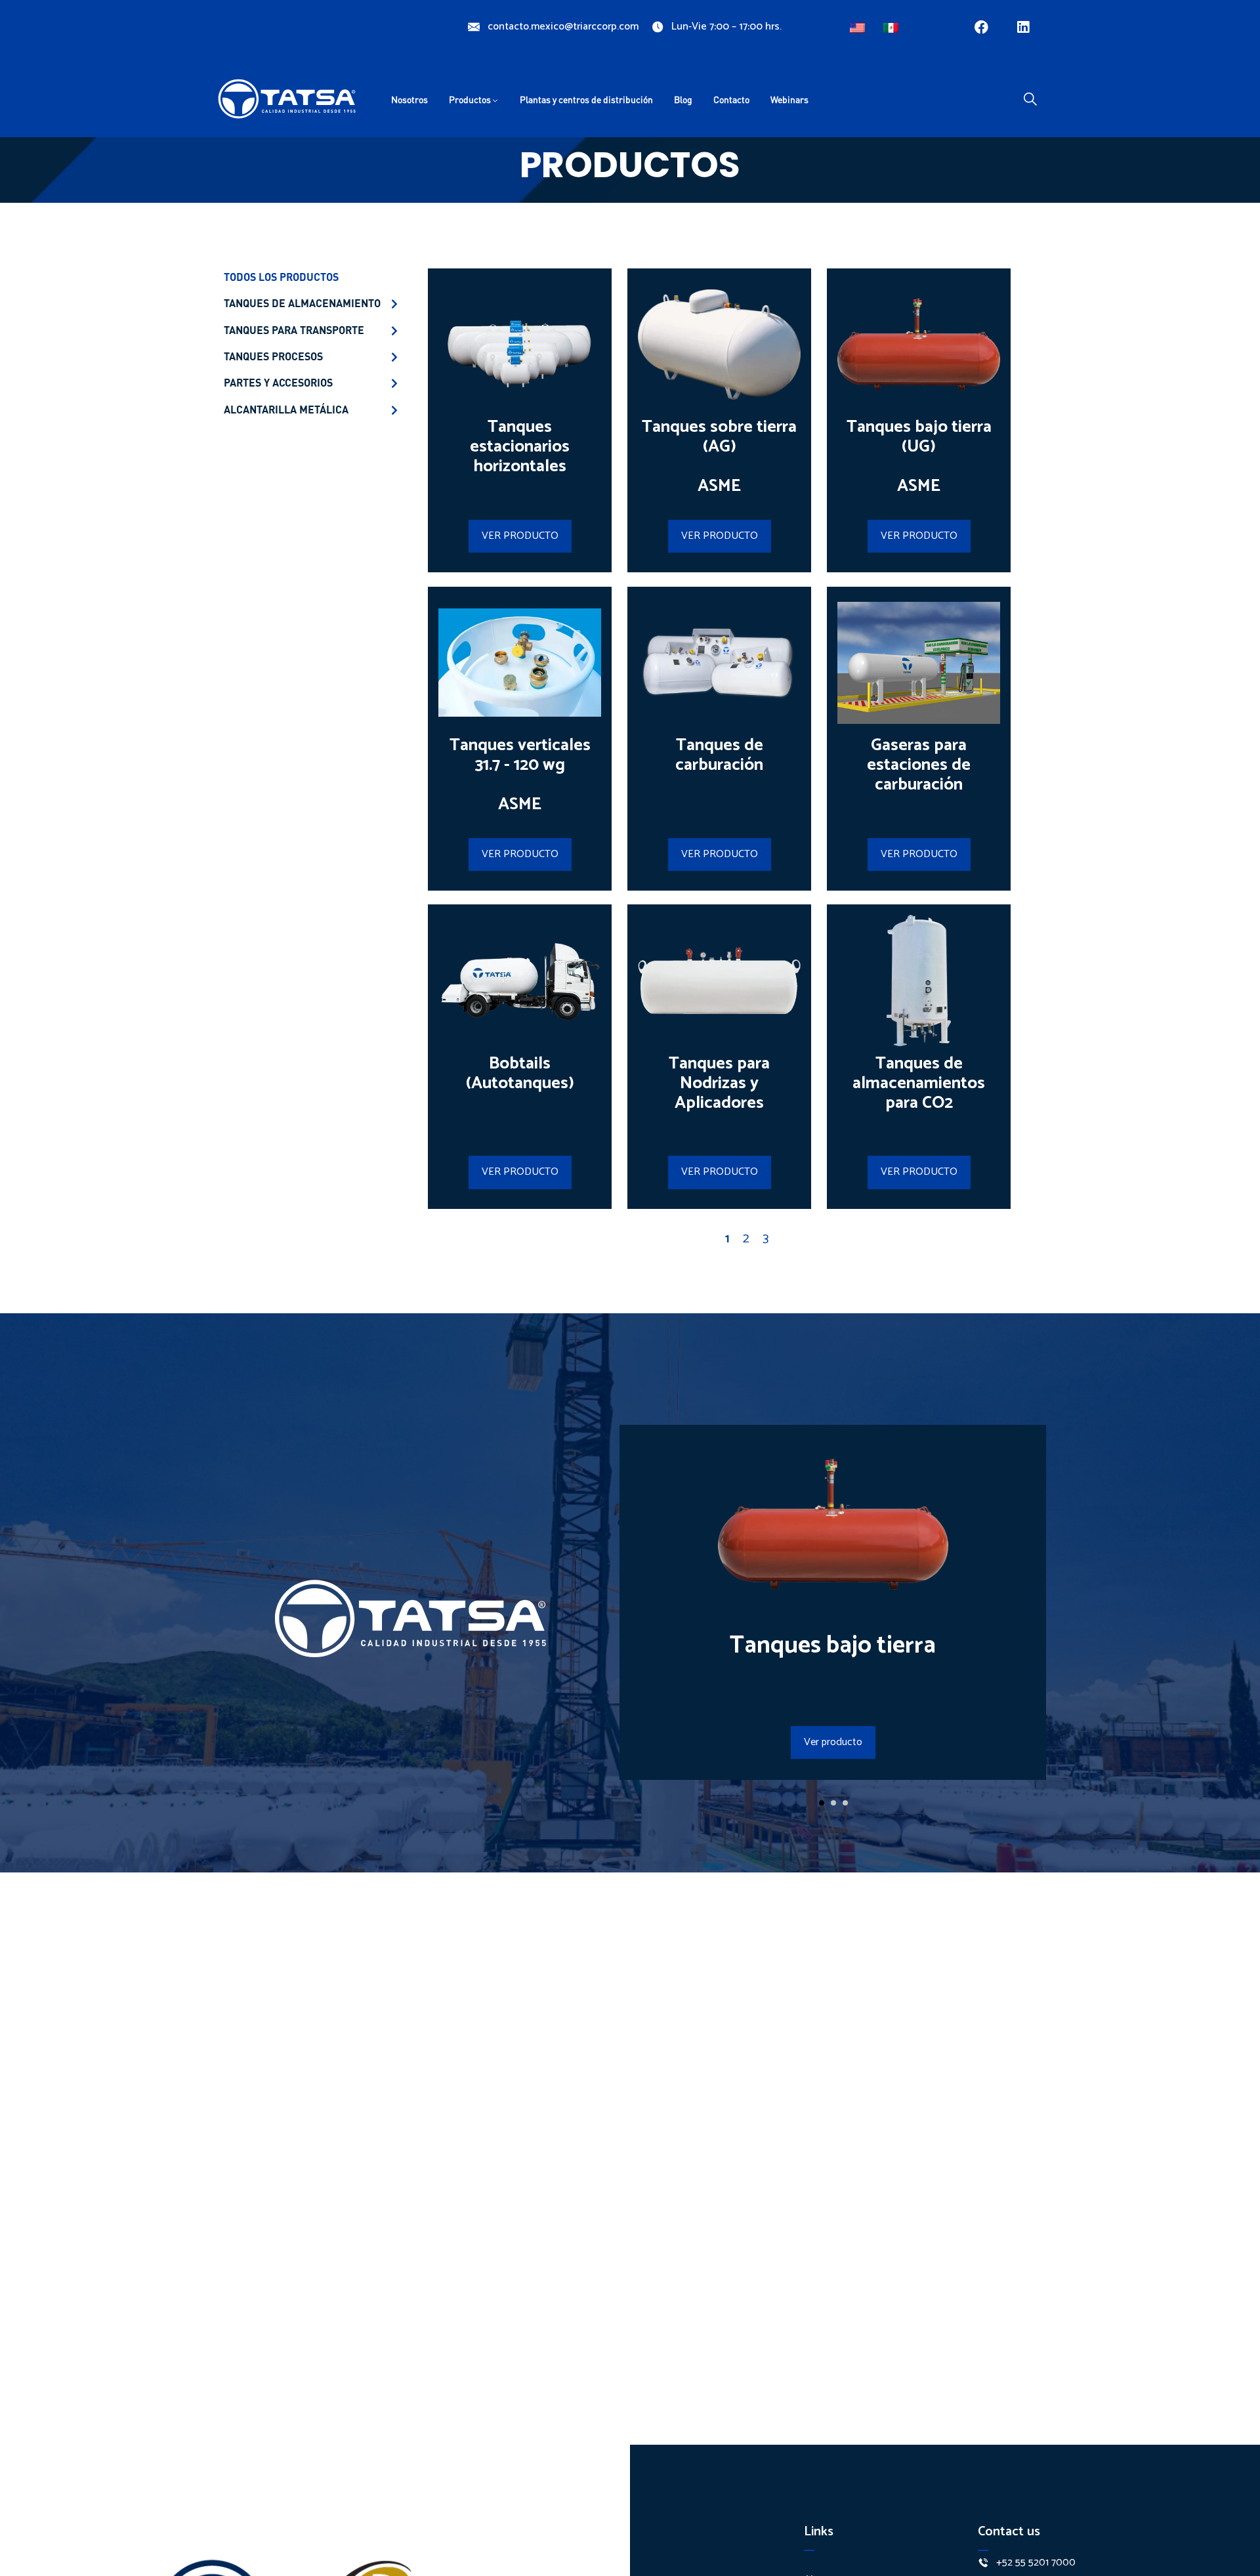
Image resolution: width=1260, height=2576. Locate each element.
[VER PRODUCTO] (520, 407)
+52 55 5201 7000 (1036, 2563)
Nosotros (409, 99)
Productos (470, 99)
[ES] (892, 25)
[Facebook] (981, 27)
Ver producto (833, 1742)
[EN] (859, 25)
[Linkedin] (1023, 27)
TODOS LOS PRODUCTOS (281, 277)
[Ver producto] (833, 1587)
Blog (683, 99)
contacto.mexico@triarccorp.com (563, 27)
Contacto (731, 99)
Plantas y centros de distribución (586, 99)
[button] (822, 1803)
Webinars (789, 99)
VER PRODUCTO (520, 536)
